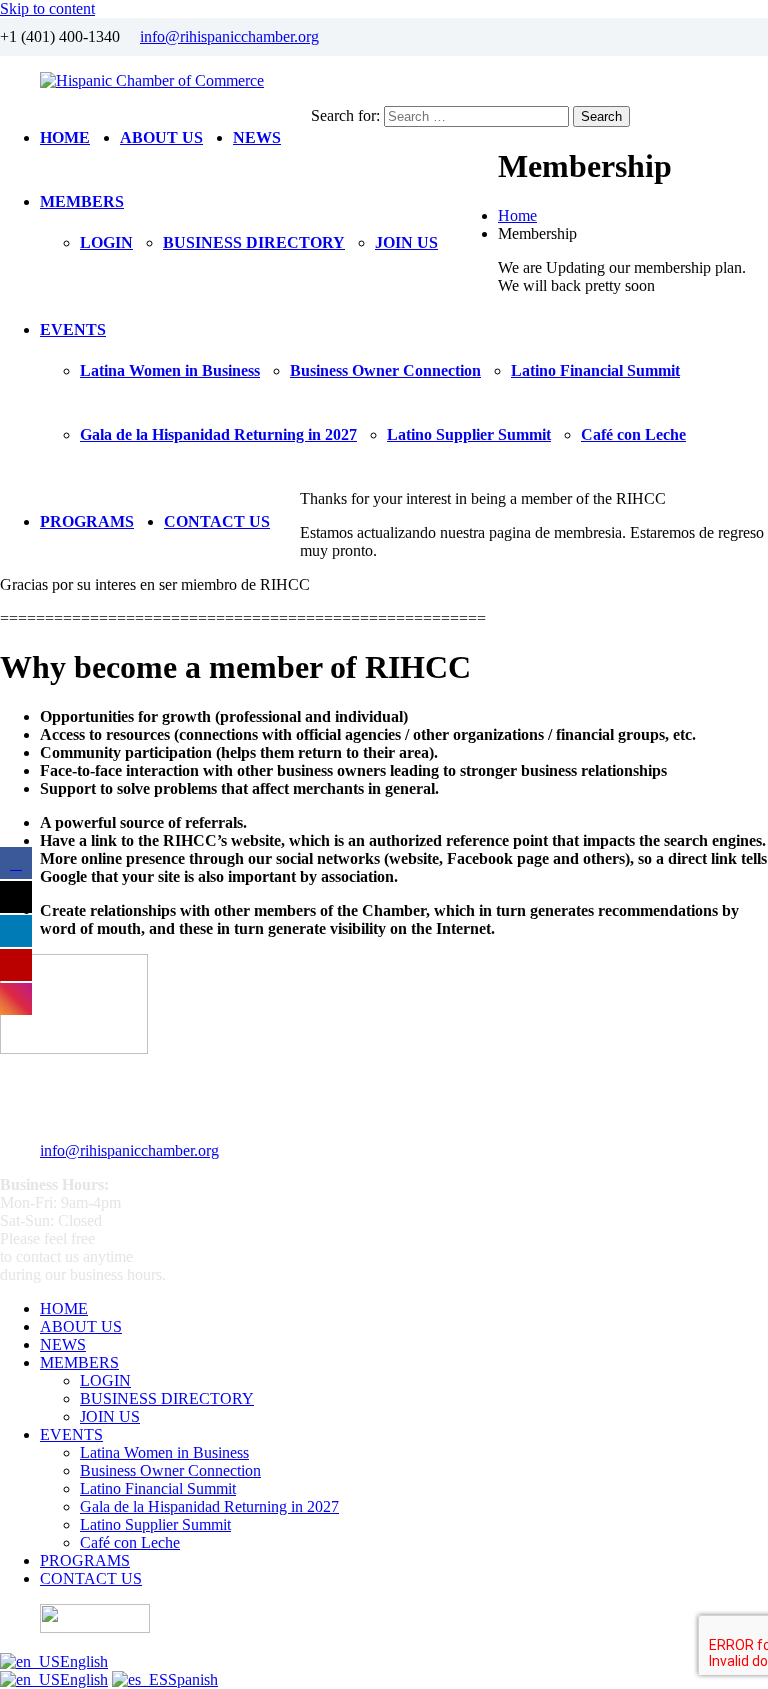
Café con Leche (633, 434)
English (84, 1661)
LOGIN (106, 242)
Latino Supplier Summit (469, 434)
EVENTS (73, 329)
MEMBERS (82, 201)
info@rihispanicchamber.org (229, 36)
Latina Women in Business (170, 370)
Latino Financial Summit (595, 370)
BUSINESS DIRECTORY (254, 242)
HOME (65, 137)
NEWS (257, 137)
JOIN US (406, 242)
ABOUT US (161, 137)
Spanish (193, 1679)
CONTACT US (217, 521)
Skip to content (47, 8)
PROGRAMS (87, 521)
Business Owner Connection (385, 370)
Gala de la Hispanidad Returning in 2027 (218, 434)
